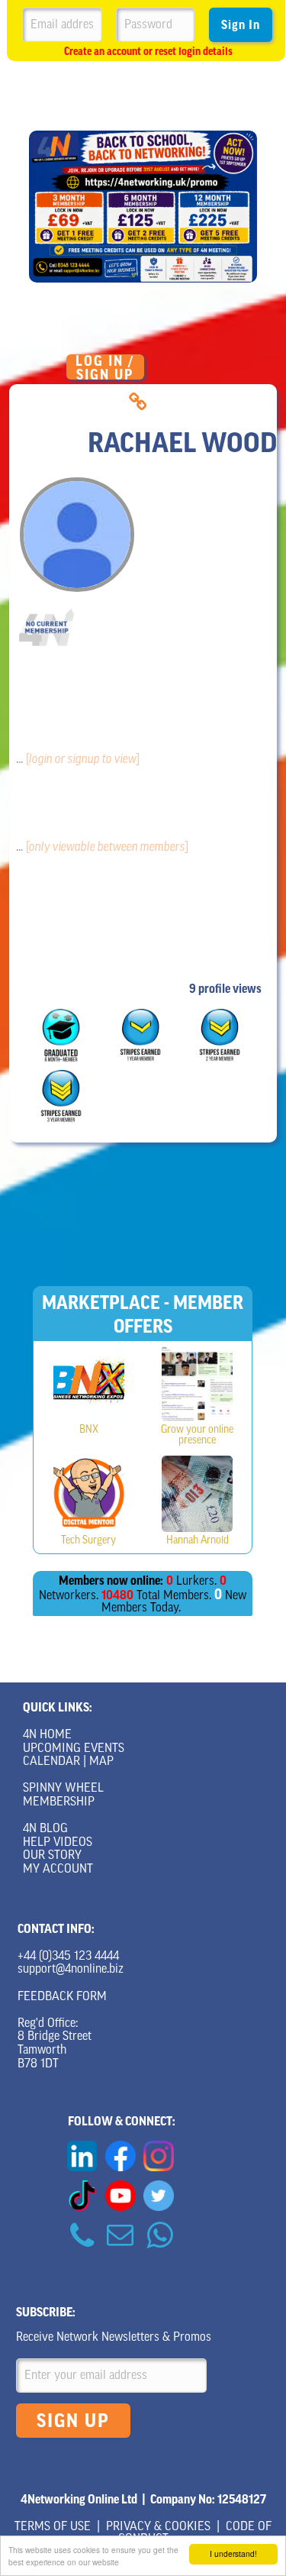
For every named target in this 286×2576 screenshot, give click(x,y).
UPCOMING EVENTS (74, 1749)
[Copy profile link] (138, 402)
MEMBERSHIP (59, 1802)
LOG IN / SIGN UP (105, 367)
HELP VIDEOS (58, 1843)
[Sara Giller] (89, 1383)
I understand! (233, 2553)
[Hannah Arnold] (197, 1494)
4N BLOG (45, 1829)
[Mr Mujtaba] (197, 1383)
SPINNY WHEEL (63, 1789)
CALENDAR (51, 1762)
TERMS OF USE (53, 2527)
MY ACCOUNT (58, 1870)
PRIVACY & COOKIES (158, 2527)
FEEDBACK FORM (62, 1997)
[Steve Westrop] (89, 1494)
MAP (101, 1762)
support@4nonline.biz (71, 1970)
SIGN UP (73, 2421)
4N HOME (47, 1735)
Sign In (241, 25)
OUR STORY (52, 1856)
